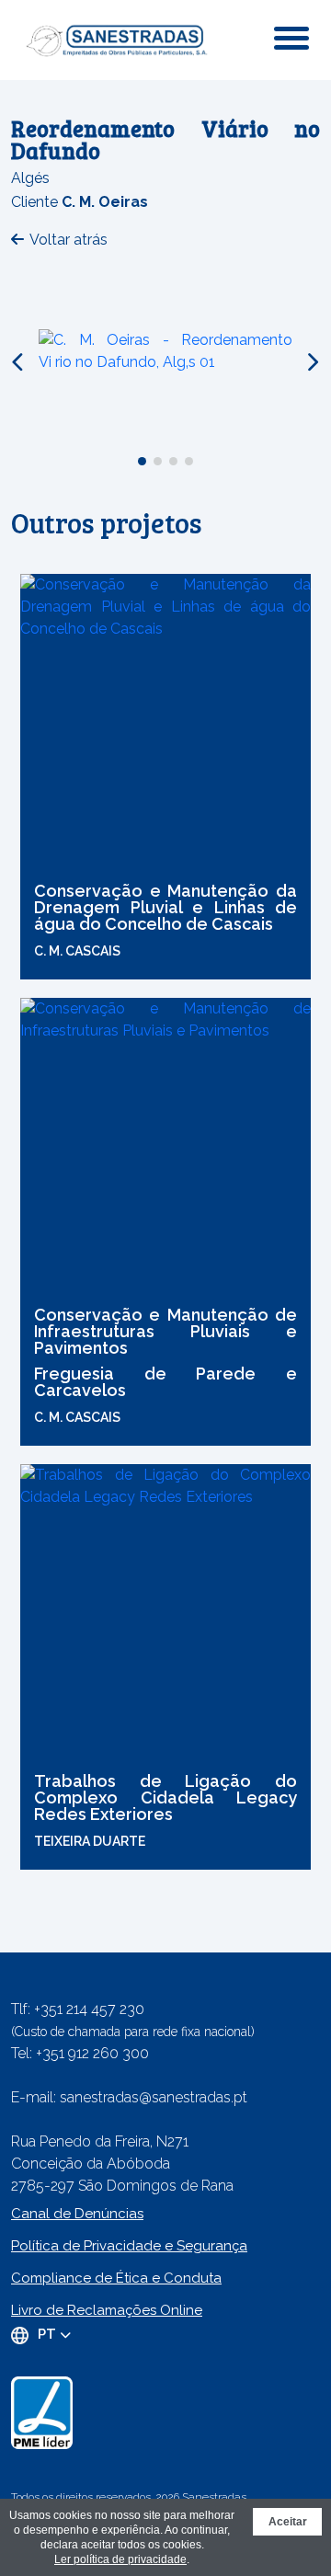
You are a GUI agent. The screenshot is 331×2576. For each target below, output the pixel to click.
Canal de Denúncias (77, 2214)
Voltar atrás (68, 240)
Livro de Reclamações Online (107, 2310)
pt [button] (49, 2334)
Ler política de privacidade (120, 2559)
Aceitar (288, 2522)
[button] (142, 461)
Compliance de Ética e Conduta (116, 2278)
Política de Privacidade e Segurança (129, 2246)
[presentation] (19, 362)
